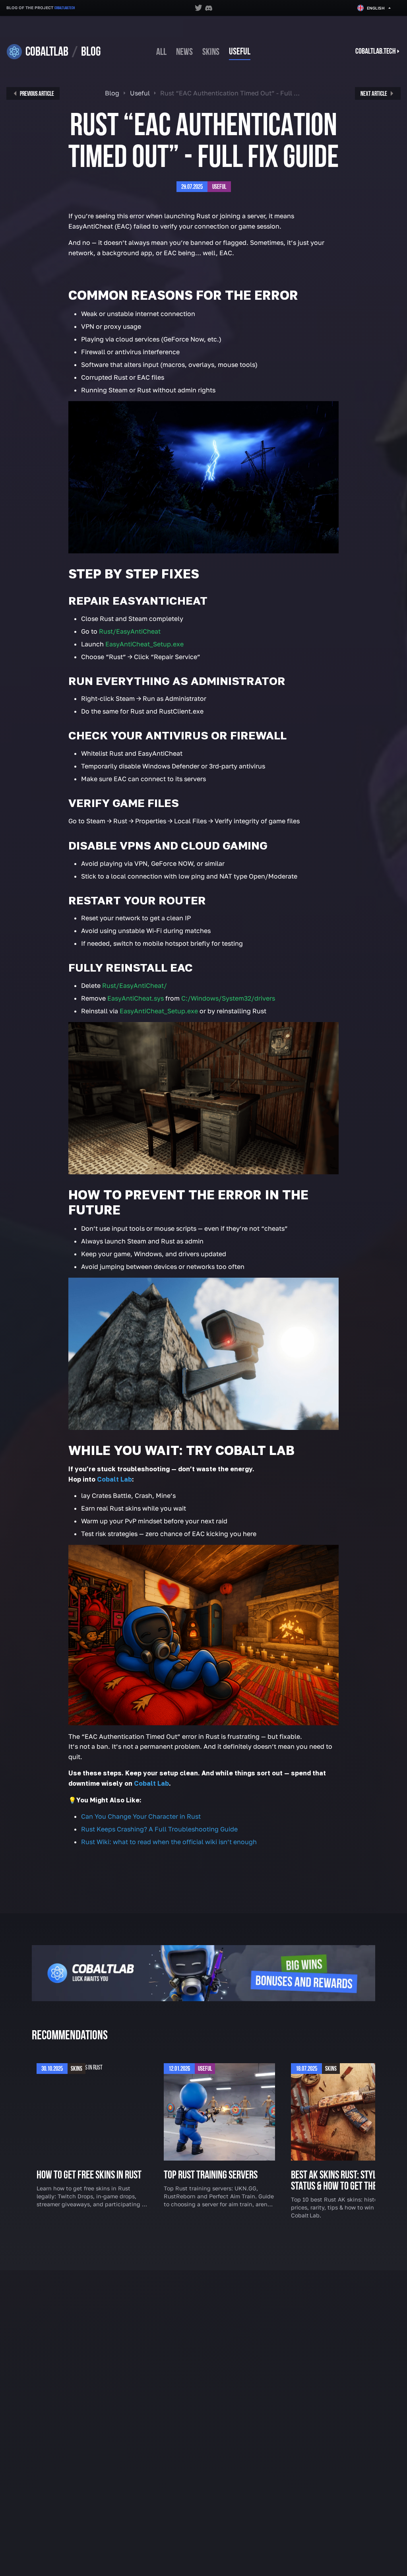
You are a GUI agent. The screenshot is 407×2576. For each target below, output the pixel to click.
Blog (112, 93)
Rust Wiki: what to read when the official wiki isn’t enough (169, 1842)
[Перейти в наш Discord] (209, 8)
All (161, 52)
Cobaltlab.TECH (65, 8)
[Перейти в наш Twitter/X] (198, 8)
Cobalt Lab (151, 1783)
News (184, 52)
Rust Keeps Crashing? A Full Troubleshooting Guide (159, 1829)
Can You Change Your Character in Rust (141, 1816)
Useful (240, 52)
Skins (211, 52)
